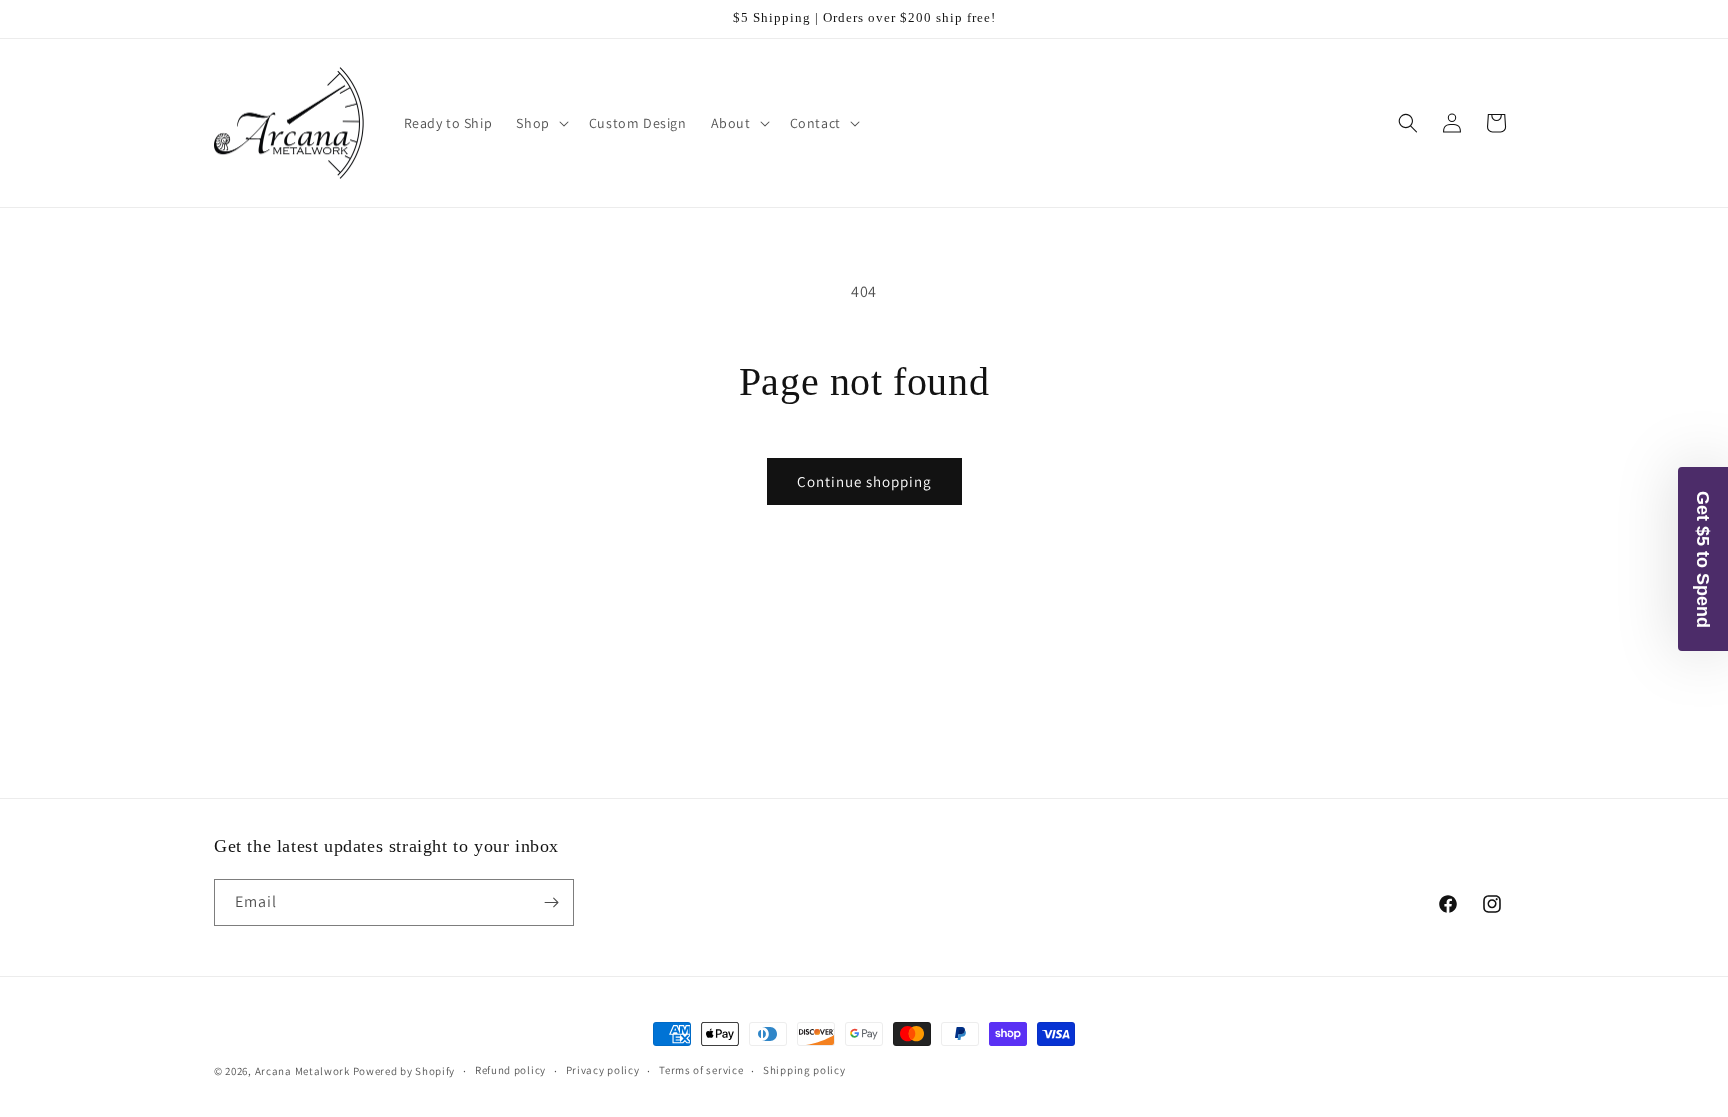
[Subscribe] (551, 902)
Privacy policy (603, 1070)
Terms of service (701, 1070)
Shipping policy (804, 1070)
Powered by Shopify (404, 1071)
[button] (540, 123)
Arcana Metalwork (302, 1071)
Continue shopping (864, 481)
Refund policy (510, 1070)
